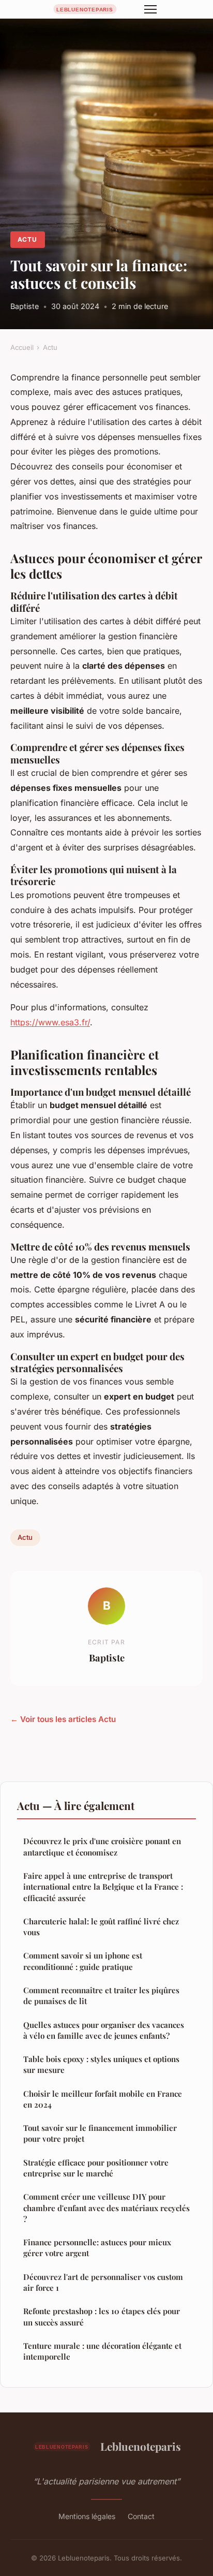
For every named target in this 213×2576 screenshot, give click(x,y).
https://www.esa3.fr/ (50, 1022)
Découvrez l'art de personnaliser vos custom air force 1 (103, 2282)
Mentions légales (87, 2516)
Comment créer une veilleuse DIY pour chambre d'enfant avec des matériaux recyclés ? (106, 2208)
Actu (27, 239)
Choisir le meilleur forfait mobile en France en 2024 (103, 2099)
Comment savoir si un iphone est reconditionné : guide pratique (83, 1961)
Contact (141, 2516)
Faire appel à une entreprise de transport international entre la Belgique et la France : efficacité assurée (103, 1887)
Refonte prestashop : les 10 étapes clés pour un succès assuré (102, 2316)
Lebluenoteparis (141, 2446)
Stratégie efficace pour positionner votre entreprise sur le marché (96, 2168)
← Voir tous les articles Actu (63, 1719)
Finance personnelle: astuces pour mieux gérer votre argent (97, 2248)
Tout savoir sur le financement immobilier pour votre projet (100, 2133)
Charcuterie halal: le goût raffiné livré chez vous (101, 1927)
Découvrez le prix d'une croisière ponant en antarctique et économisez (102, 1846)
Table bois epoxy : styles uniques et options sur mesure (101, 2064)
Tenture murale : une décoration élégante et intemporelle (102, 2351)
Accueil (22, 347)
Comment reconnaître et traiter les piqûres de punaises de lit (101, 1996)
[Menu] (150, 9)
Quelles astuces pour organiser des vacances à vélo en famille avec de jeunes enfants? (104, 2030)
